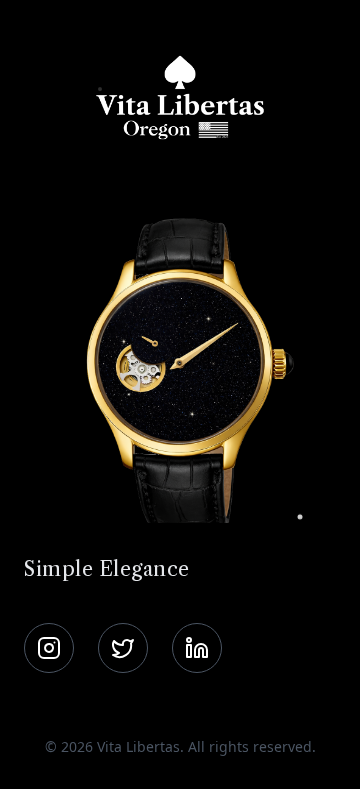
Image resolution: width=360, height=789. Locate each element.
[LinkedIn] (197, 648)
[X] (123, 648)
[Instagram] (49, 648)
